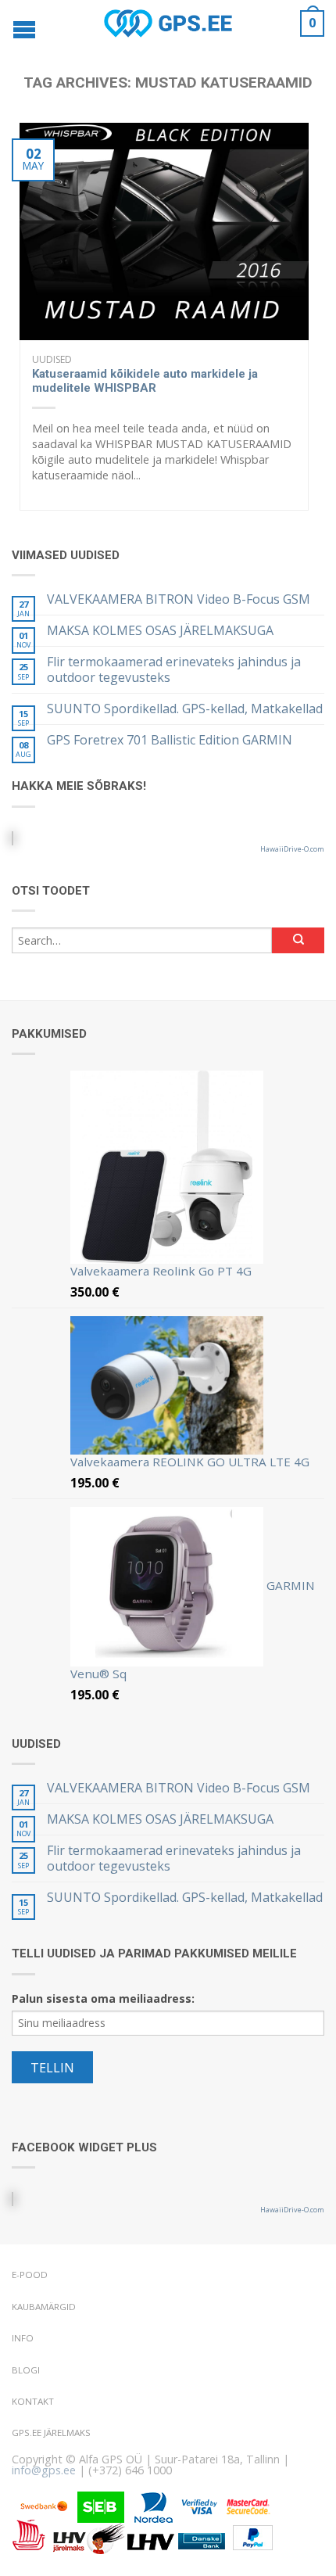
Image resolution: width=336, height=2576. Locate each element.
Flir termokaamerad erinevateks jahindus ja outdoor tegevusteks (174, 669)
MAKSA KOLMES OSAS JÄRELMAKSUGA (160, 631)
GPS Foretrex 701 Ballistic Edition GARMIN (170, 740)
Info (23, 2338)
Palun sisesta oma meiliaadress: (103, 1998)
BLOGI (26, 2370)
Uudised (52, 359)
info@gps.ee (44, 2470)
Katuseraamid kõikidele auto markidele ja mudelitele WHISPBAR (145, 381)
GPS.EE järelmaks (51, 2432)
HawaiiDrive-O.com (292, 849)
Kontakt (33, 2401)
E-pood (30, 2275)
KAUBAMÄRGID (44, 2307)
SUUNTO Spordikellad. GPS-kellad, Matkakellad (185, 709)
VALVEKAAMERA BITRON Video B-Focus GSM (179, 599)
